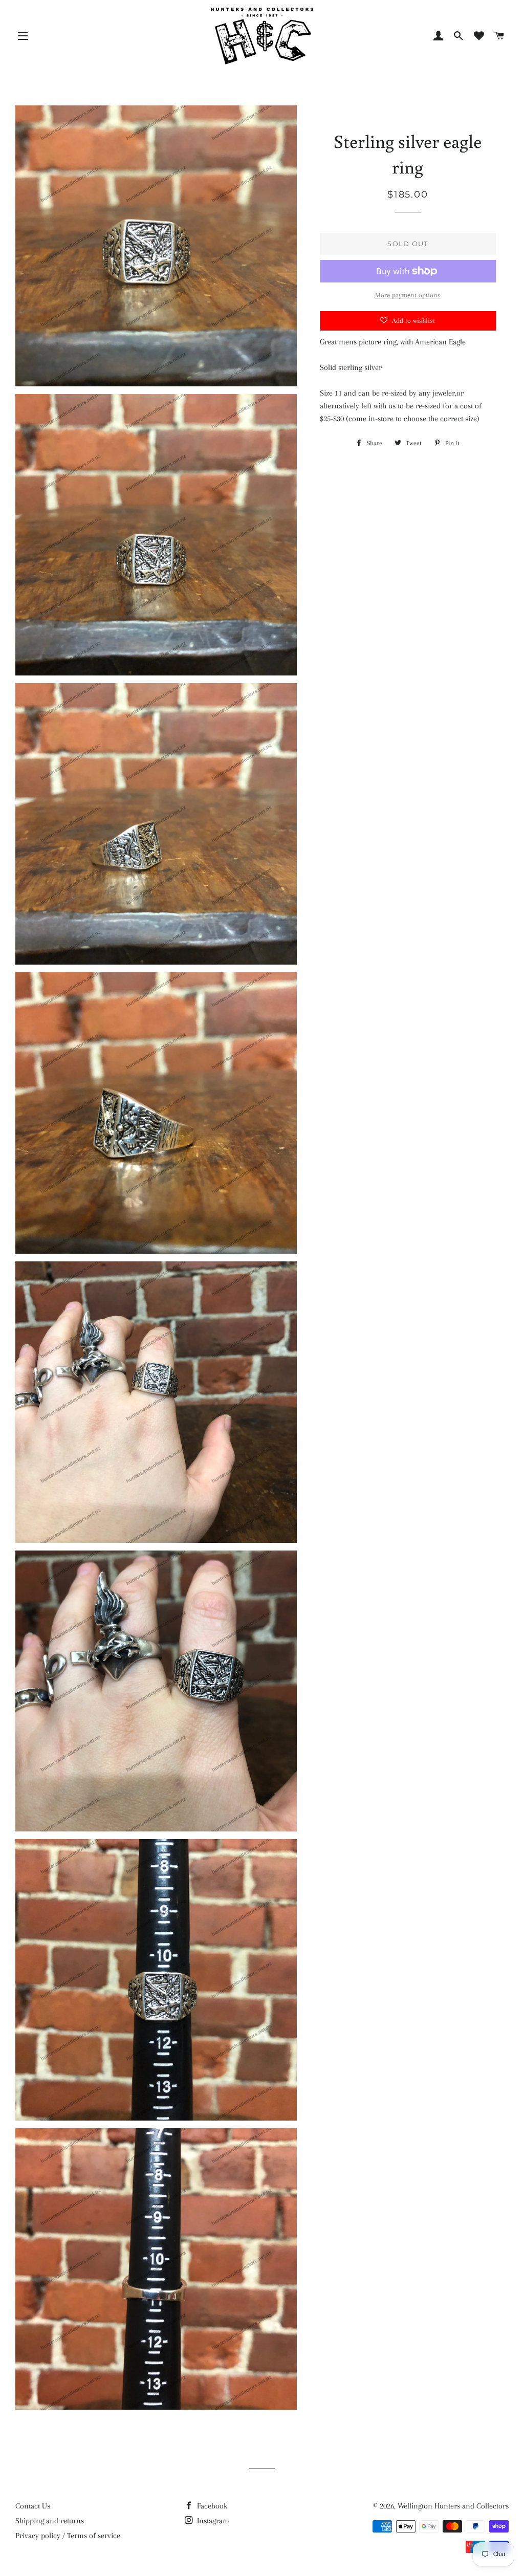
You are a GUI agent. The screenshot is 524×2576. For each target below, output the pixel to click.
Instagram (212, 2521)
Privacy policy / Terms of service (68, 2536)
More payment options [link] (408, 295)
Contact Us (33, 2506)
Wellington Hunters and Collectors (453, 2506)
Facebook (211, 2506)
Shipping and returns (50, 2521)
